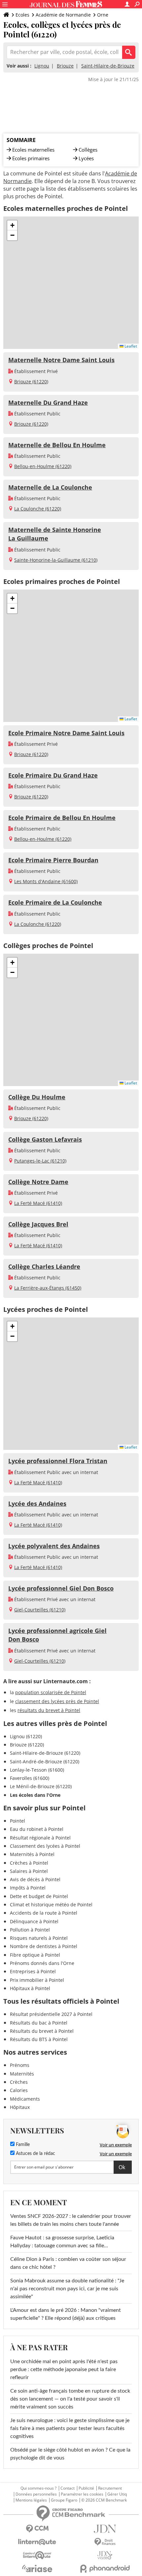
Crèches (19, 2082)
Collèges (88, 150)
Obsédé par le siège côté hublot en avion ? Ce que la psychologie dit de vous (70, 2454)
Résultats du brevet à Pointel (42, 2031)
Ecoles (22, 15)
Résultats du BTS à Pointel (39, 2039)
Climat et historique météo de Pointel (51, 1905)
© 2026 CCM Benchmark (104, 2500)
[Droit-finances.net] (105, 2542)
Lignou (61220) (26, 1736)
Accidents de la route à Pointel (44, 1913)
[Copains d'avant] (37, 2555)
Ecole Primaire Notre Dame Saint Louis (66, 733)
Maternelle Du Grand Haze (48, 403)
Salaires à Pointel (29, 1871)
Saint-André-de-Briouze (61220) (45, 1762)
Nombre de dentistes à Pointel (44, 1946)
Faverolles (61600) (30, 1778)
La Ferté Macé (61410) (38, 1203)
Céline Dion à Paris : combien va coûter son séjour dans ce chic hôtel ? (68, 2263)
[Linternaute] (37, 2542)
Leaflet (130, 346)
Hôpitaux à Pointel (30, 1988)
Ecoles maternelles (33, 150)
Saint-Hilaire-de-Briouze (108, 66)
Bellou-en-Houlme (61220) (43, 466)
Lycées (86, 158)
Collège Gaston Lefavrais (45, 1139)
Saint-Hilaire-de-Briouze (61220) (45, 1753)
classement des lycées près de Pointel (57, 1701)
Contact (68, 2488)
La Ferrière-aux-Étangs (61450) (48, 1288)
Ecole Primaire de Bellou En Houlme (62, 818)
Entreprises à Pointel (33, 1971)
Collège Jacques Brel (38, 1224)
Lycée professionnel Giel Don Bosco (61, 1588)
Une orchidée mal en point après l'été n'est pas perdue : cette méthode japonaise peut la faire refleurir (64, 2369)
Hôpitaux (20, 2107)
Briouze (65, 66)
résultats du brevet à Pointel (49, 1710)
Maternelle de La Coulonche (50, 487)
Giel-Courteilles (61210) (40, 1610)
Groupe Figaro (64, 2500)
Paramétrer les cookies (82, 2494)
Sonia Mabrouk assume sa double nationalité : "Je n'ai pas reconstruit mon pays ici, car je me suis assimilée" (67, 2289)
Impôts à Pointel (28, 1888)
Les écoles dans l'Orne (35, 1795)
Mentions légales (31, 2500)
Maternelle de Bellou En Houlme (57, 445)
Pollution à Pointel (30, 1930)
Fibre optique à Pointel (35, 1955)
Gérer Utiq (117, 2494)
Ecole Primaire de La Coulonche (55, 902)
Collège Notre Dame (38, 1182)
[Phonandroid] (105, 2569)
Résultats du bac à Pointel (39, 2023)
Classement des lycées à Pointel (45, 1846)
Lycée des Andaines (37, 1503)
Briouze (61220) (31, 382)
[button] (12, 225)
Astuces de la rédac (35, 2154)
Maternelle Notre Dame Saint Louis (61, 360)
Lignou (42, 66)
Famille (22, 2145)
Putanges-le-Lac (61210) (40, 1161)
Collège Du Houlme (37, 1097)
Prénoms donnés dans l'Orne (42, 1963)
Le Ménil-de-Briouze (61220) (41, 1786)
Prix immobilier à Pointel (37, 1980)
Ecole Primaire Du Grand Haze (53, 775)
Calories (19, 2090)
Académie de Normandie (63, 15)
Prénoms (20, 2065)
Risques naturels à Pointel (39, 1938)
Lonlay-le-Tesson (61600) (37, 1770)
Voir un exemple (116, 2145)
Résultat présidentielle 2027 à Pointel (51, 2014)
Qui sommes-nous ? (38, 2488)
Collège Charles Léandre (44, 1266)
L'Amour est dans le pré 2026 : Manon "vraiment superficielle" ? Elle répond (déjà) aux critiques (66, 2314)
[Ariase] (37, 2568)
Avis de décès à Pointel (35, 1879)
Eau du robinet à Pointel (37, 1829)
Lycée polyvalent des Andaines (54, 1546)
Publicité (86, 2488)
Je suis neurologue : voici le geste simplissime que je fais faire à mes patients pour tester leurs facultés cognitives (70, 2428)
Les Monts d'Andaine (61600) (46, 881)
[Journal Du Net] (105, 2529)
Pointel (18, 1821)
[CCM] (37, 2529)
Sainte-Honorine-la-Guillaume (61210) (56, 560)
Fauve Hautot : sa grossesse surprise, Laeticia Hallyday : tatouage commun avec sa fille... (62, 2242)
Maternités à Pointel (32, 1854)
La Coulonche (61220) (38, 509)
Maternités (22, 2074)
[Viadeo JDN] (105, 2555)
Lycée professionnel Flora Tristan (58, 1461)
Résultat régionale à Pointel (40, 1838)
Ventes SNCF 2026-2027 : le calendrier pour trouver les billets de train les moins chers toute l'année (71, 2220)
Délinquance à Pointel (34, 1921)
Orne (103, 15)
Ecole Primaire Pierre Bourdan (53, 860)
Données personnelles (36, 2494)
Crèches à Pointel (29, 1863)
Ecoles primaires (31, 158)
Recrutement (110, 2488)
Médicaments (25, 2099)
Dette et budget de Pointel (39, 1896)
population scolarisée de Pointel (51, 1692)
